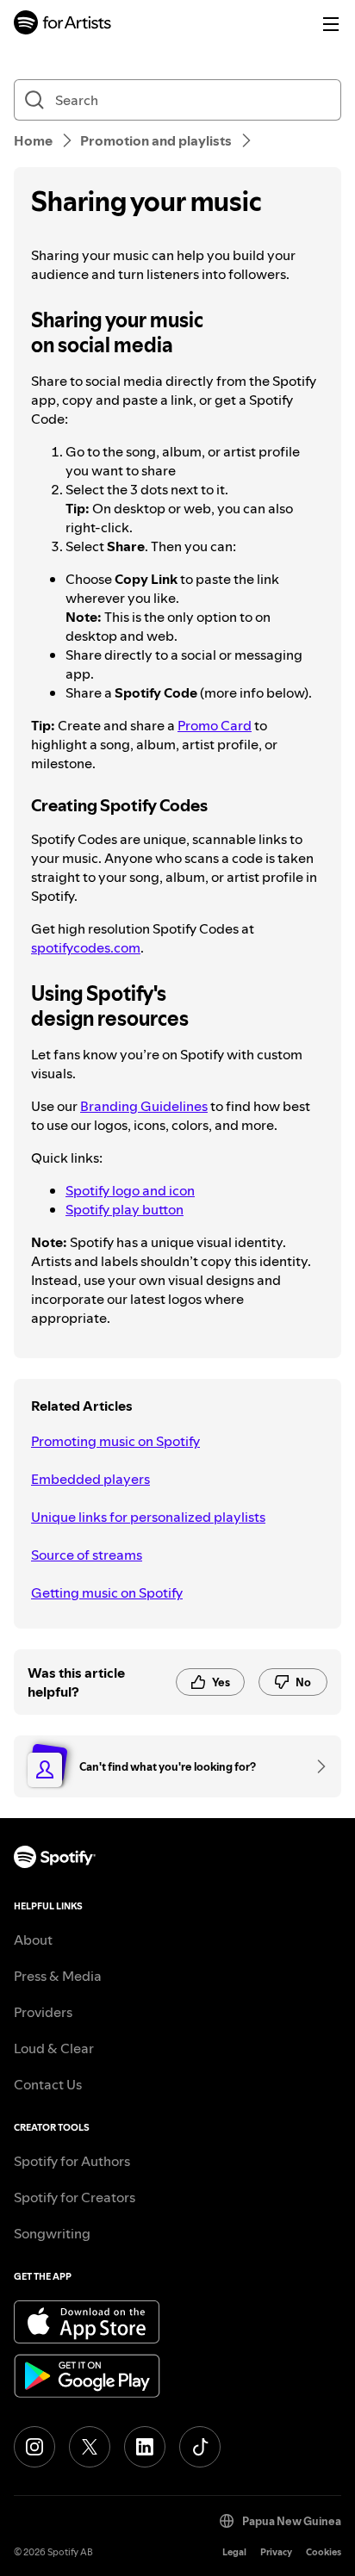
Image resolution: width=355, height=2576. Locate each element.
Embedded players (90, 1479)
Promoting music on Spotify (115, 1441)
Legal (234, 2552)
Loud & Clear (54, 2048)
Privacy (276, 2552)
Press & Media (58, 1976)
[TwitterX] (90, 2447)
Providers (43, 2012)
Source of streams (87, 1555)
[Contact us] (315, 1766)
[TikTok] (200, 2447)
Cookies (324, 2552)
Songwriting (52, 2233)
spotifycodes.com (86, 947)
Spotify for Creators (75, 2197)
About (33, 1940)
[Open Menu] (331, 24)
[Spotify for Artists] (63, 25)
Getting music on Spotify (107, 1592)
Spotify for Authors (72, 2161)
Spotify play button (125, 1209)
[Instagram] (34, 2447)
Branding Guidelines (144, 1106)
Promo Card (215, 725)
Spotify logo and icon (130, 1190)
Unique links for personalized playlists (148, 1517)
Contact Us (48, 2084)
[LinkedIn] (145, 2447)
